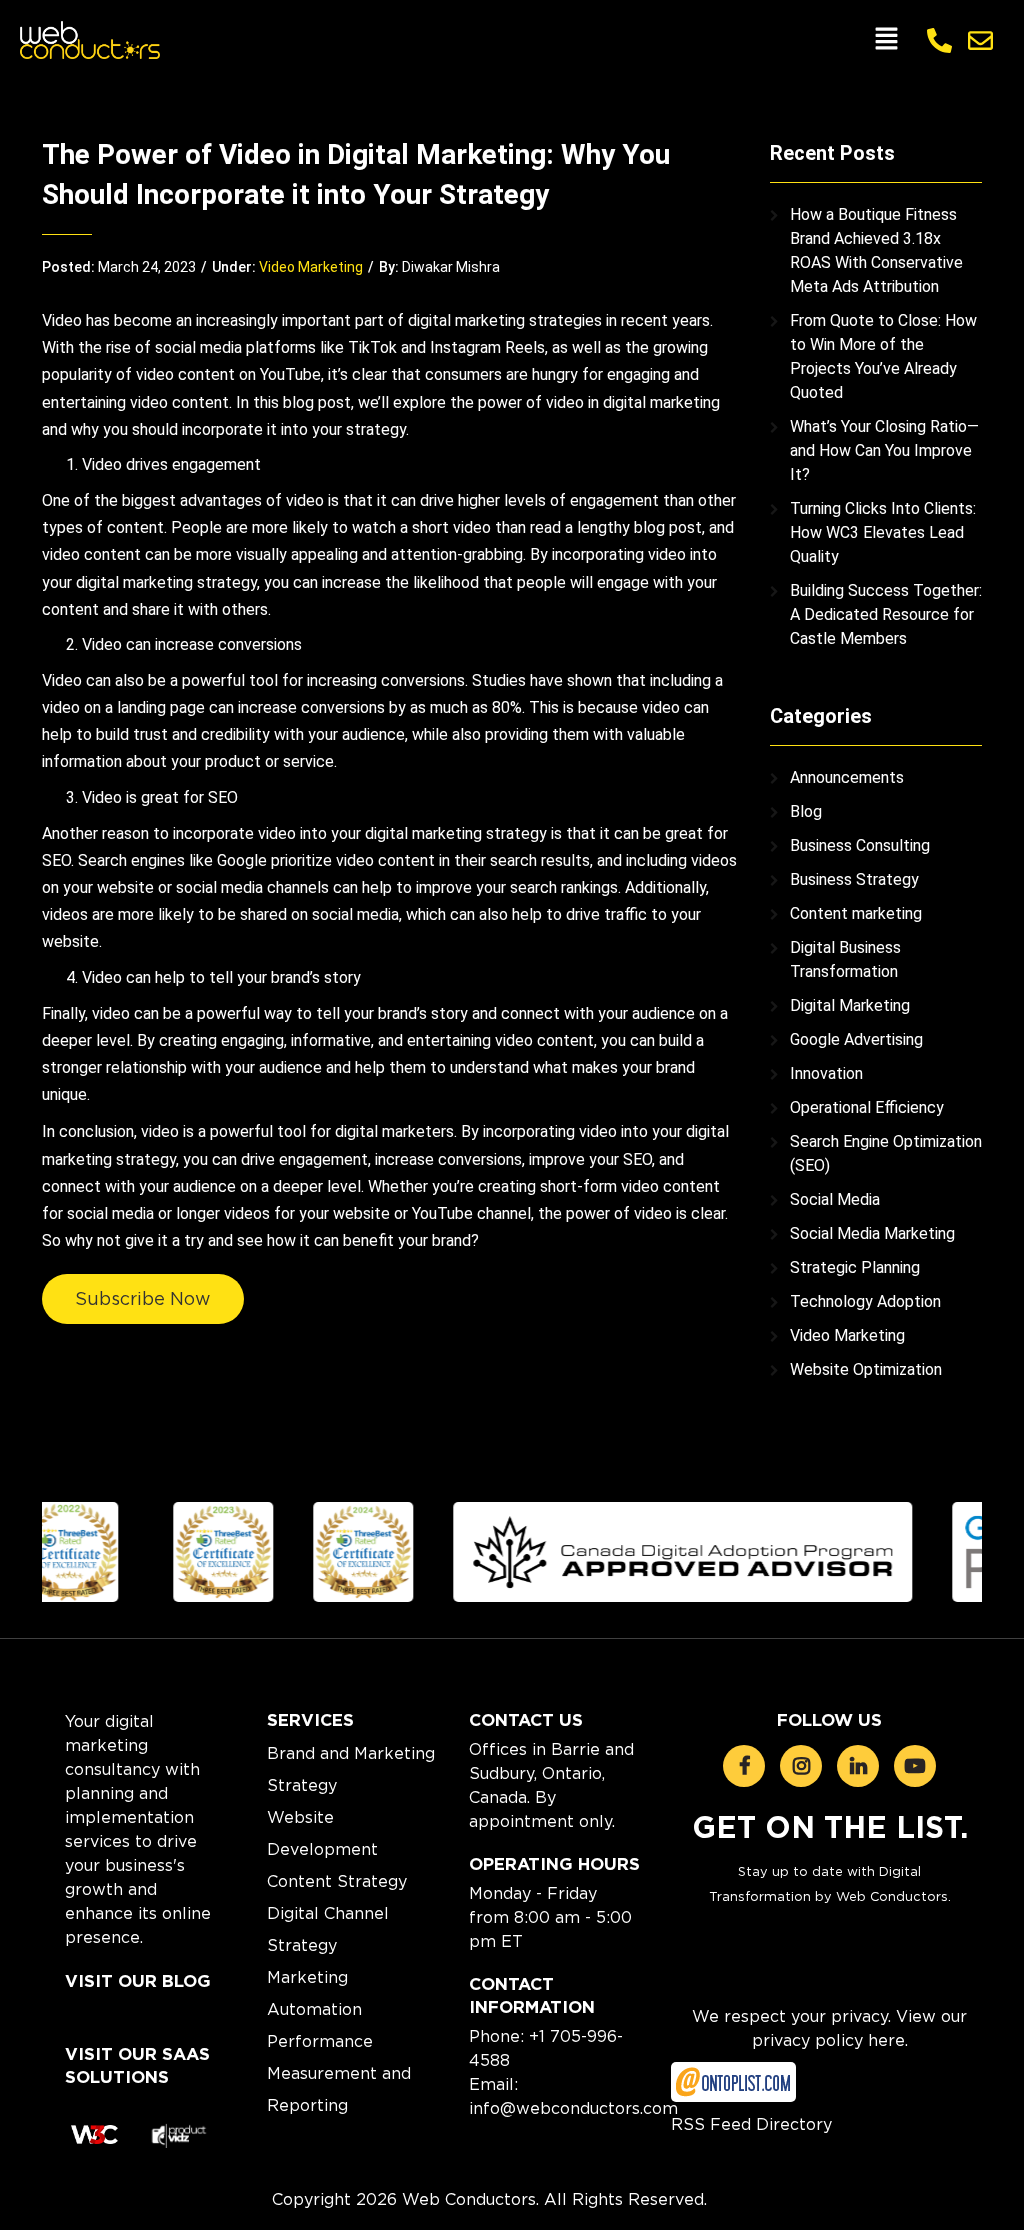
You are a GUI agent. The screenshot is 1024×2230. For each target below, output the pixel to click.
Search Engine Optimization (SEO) (886, 1153)
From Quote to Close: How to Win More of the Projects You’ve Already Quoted (883, 356)
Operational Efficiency (867, 1107)
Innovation (826, 1073)
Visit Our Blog (138, 1981)
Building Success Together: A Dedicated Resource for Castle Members (886, 614)
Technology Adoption (865, 1301)
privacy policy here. (830, 2040)
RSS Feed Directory (751, 2124)
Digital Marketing (850, 1005)
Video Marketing (311, 267)
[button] (886, 39)
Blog (806, 811)
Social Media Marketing (872, 1233)
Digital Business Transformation (845, 959)
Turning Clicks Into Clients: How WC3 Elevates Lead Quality (883, 532)
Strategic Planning (855, 1267)
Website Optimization (866, 1369)
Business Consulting (860, 845)
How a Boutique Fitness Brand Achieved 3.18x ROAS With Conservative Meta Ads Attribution (876, 250)
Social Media (835, 1199)
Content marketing (856, 913)
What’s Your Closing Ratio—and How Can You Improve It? (884, 450)
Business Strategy (854, 879)
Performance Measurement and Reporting (339, 2073)
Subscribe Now (143, 1298)
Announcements (847, 777)
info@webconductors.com (573, 2108)
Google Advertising (856, 1039)
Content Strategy (337, 1881)
